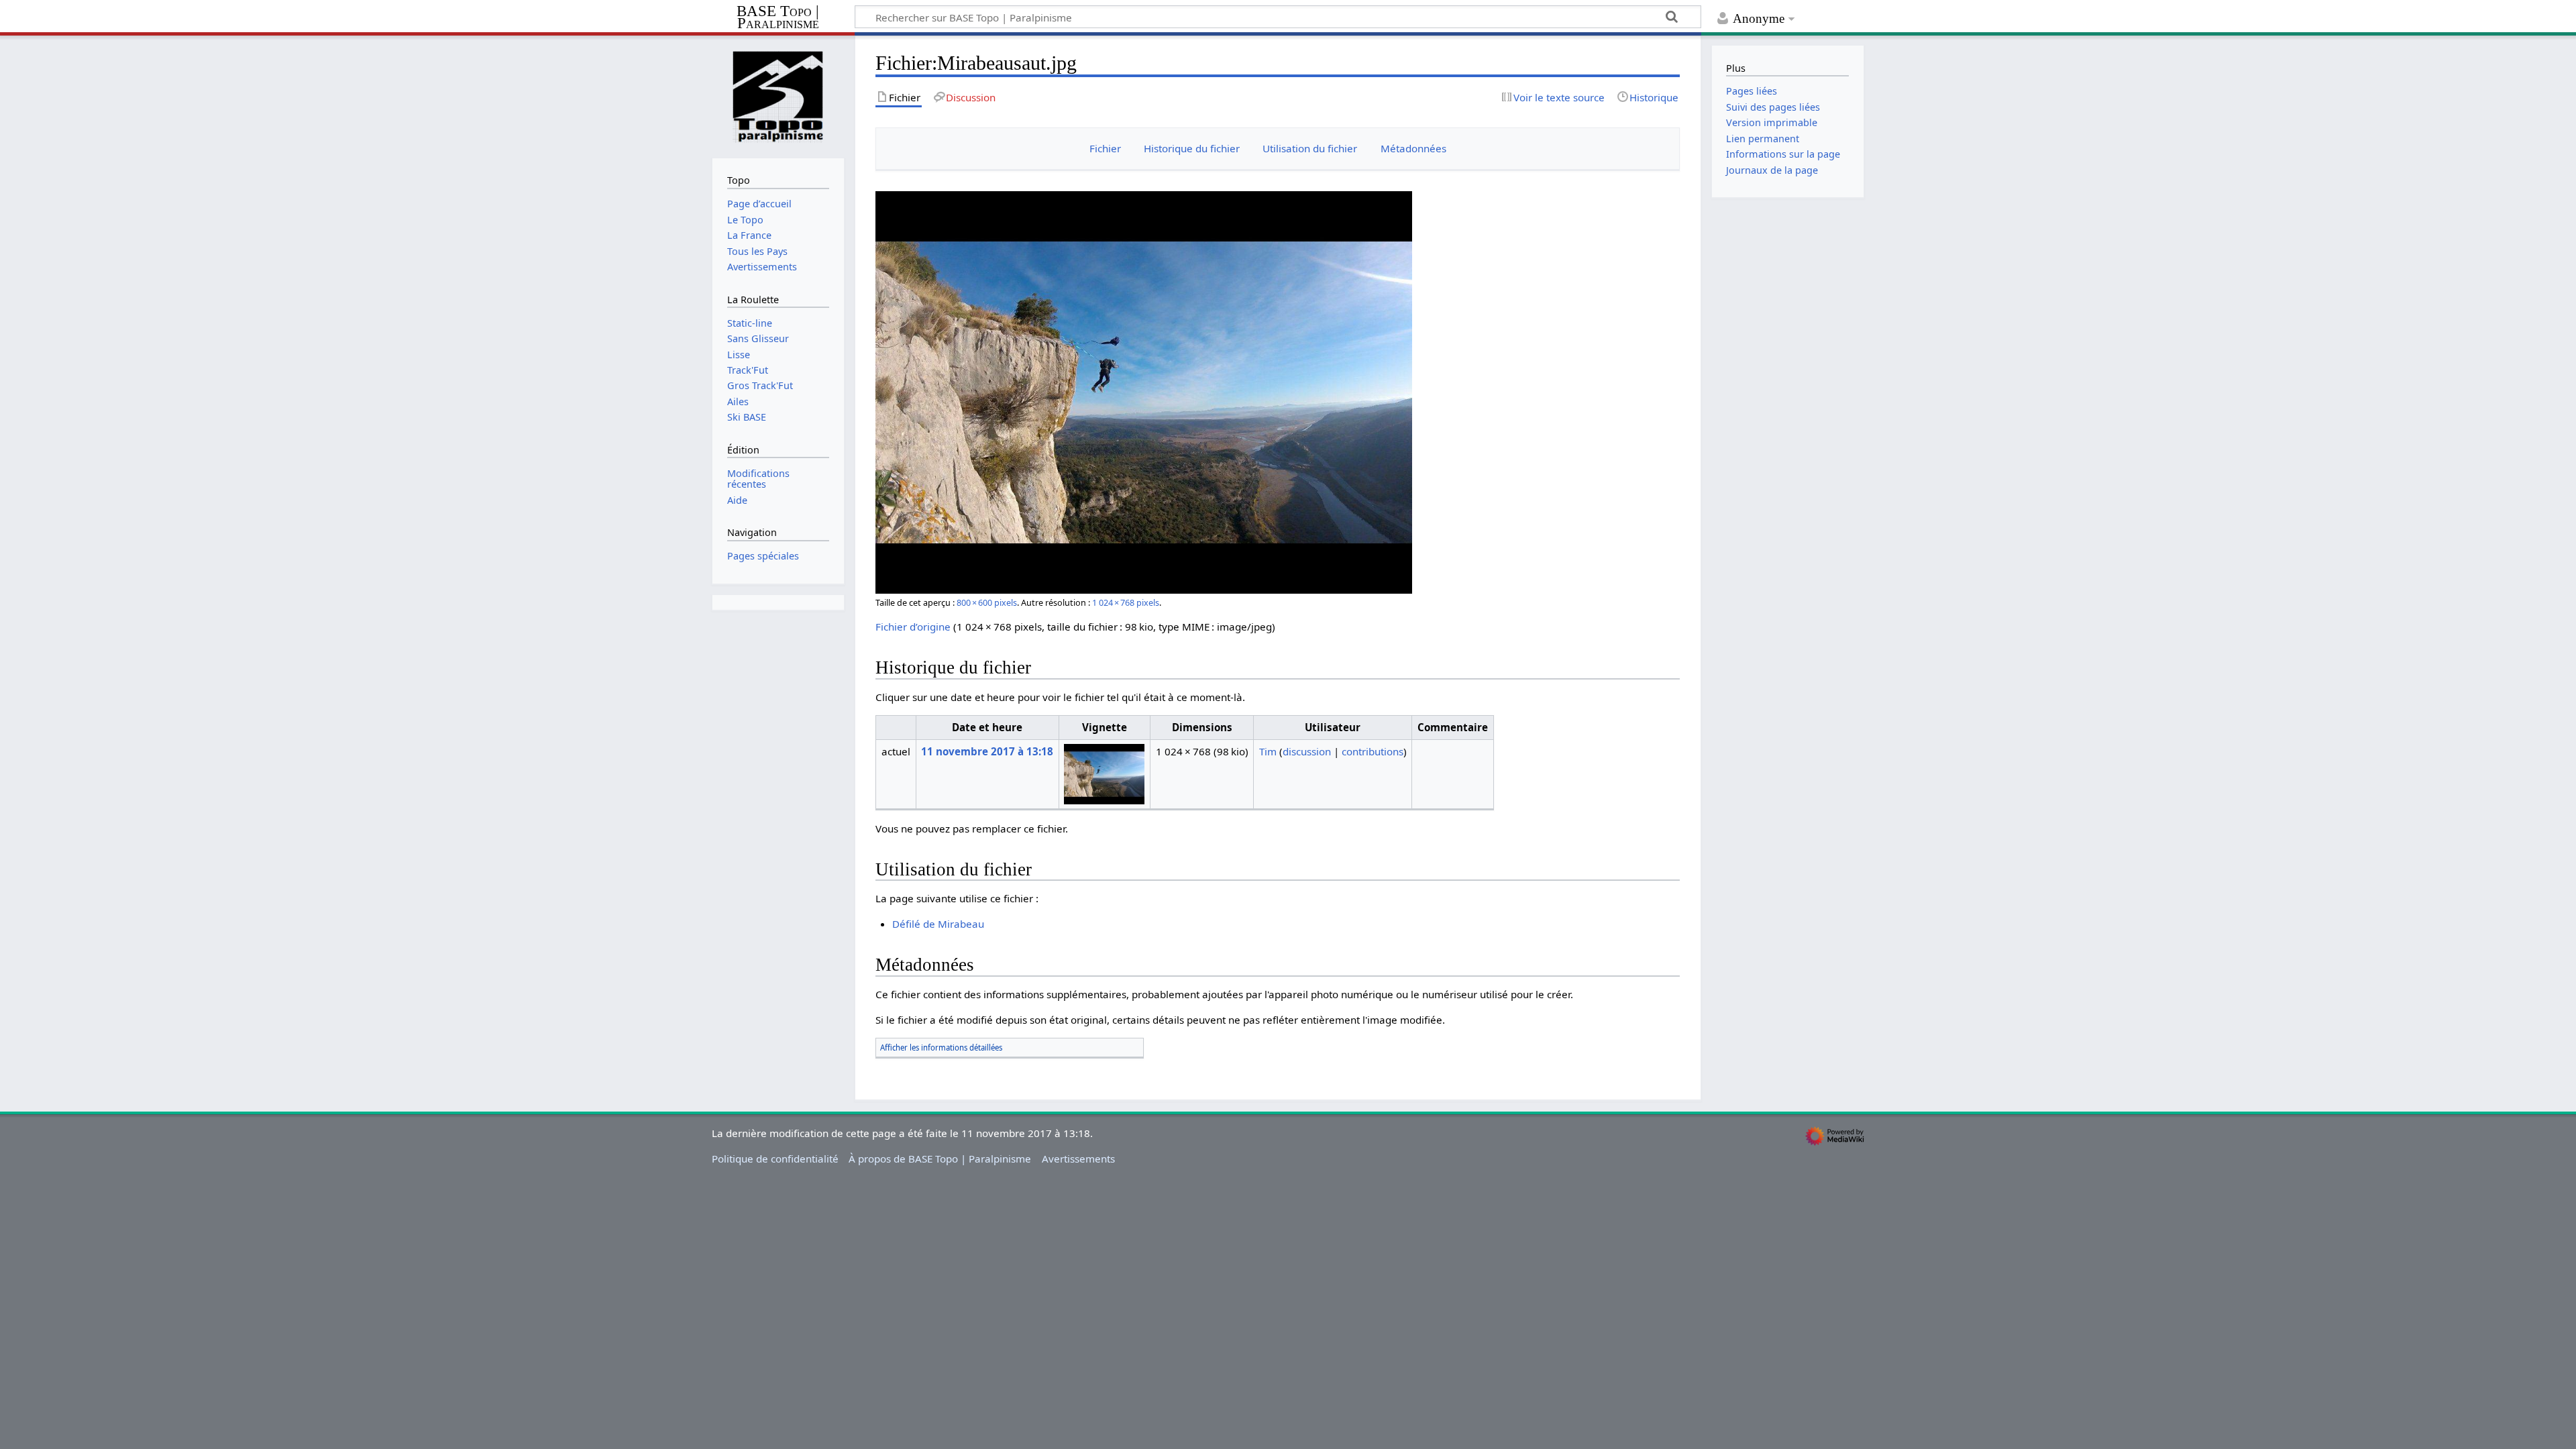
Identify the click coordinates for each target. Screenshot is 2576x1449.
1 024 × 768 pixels (1126, 602)
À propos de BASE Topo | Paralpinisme (940, 1159)
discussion (1307, 751)
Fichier (1105, 148)
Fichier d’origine (913, 627)
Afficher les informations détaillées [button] (941, 1048)
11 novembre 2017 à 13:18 (987, 751)
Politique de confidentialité (775, 1159)
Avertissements (1078, 1159)
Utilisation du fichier (1310, 148)
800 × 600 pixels (987, 602)
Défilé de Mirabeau (938, 924)
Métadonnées (1413, 148)
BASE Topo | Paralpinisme (778, 18)
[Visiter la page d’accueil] (778, 96)
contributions (1373, 751)
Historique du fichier (1192, 148)
